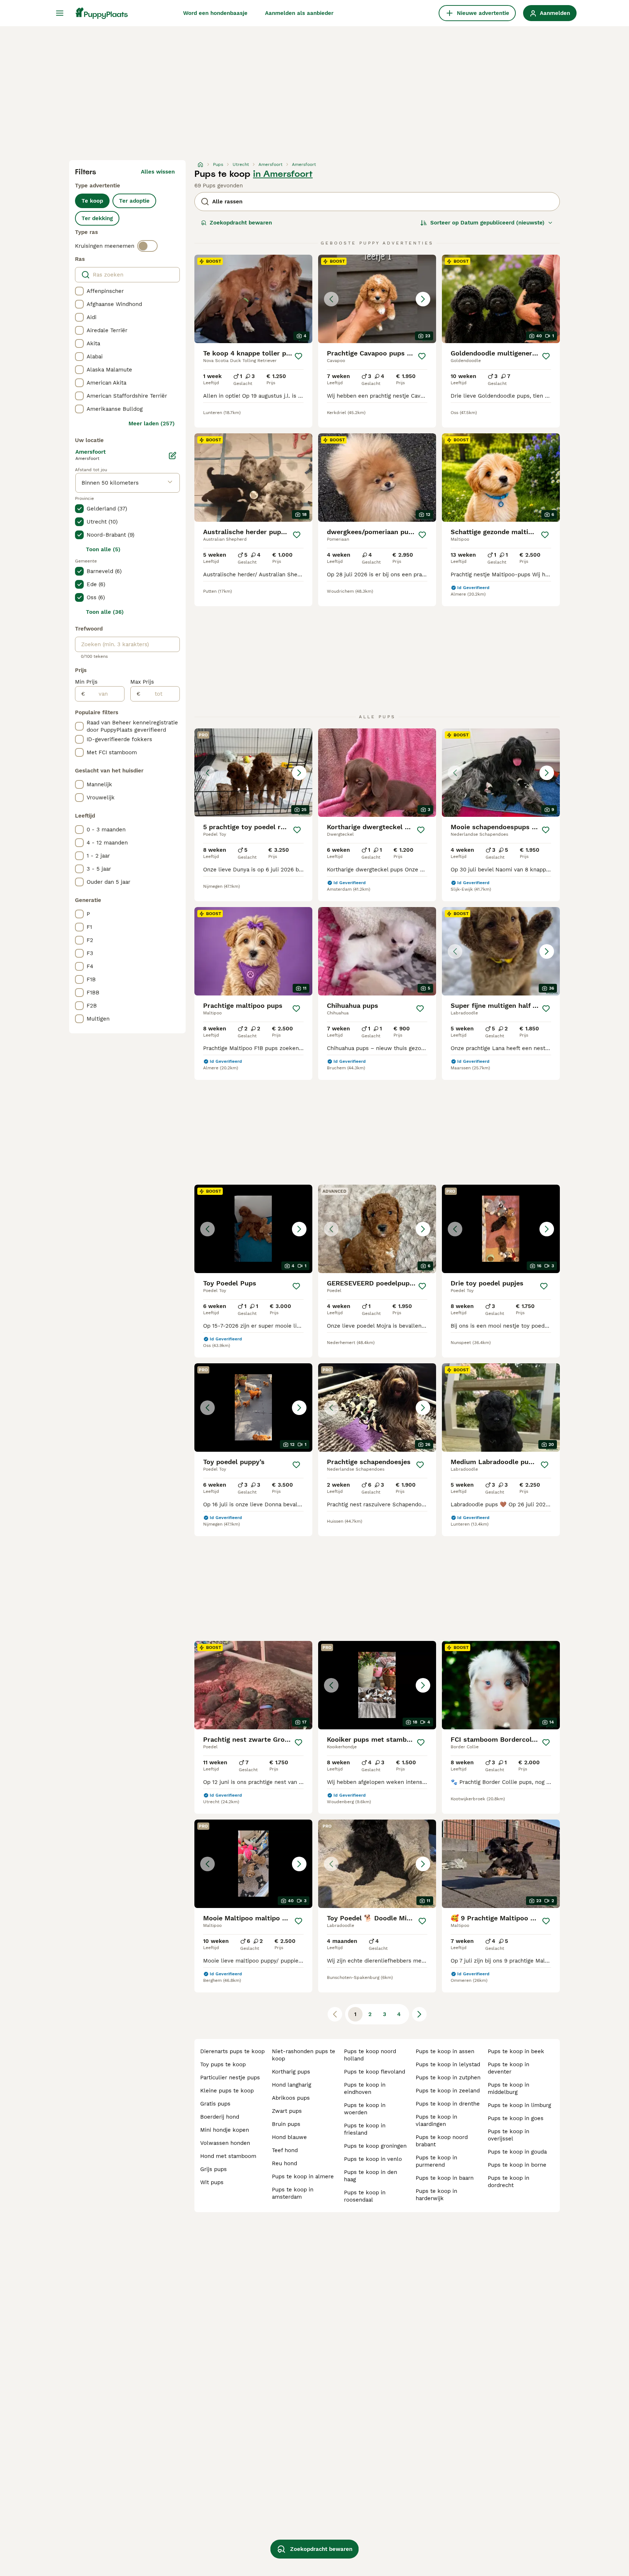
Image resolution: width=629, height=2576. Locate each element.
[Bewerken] (173, 456)
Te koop (92, 201)
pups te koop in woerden (365, 2109)
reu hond (284, 2163)
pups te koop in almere (303, 2177)
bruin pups (286, 2124)
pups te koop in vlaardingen (436, 2120)
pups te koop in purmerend (436, 2161)
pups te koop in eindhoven (365, 2088)
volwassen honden (225, 2143)
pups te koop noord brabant (442, 2141)
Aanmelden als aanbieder (299, 13)
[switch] (147, 246)
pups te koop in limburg (519, 2105)
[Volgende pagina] (419, 2014)
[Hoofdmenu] (60, 13)
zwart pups (287, 2111)
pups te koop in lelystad (448, 2064)
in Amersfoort (283, 174)
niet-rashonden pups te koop (304, 2055)
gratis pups (215, 2104)
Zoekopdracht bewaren (241, 223)
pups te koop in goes (516, 2118)
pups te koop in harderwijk (436, 2195)
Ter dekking (97, 218)
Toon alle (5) (103, 549)
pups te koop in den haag (371, 2176)
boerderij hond (220, 2117)
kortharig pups (291, 2072)
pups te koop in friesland (365, 2129)
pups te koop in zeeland (448, 2091)
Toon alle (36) (105, 612)
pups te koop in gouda (517, 2152)
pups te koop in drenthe (448, 2104)
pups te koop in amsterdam (293, 2193)
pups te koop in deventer (509, 2068)
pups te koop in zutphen (448, 2078)
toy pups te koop (223, 2064)
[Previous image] (331, 299)
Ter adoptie (134, 201)
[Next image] (423, 299)
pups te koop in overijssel (509, 2135)
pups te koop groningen (375, 2146)
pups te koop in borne (517, 2165)
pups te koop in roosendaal (365, 2196)
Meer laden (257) (152, 424)
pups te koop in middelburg (509, 2088)
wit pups (212, 2182)
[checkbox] (79, 291)
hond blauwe (289, 2137)
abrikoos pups (291, 2098)
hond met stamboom (228, 2156)
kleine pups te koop (227, 2091)
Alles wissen (158, 172)
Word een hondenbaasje (215, 13)
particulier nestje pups (230, 2078)
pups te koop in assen (445, 2051)
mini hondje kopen (225, 2130)
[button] (377, 299)
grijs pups (213, 2169)
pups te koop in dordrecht (509, 2182)
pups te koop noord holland (370, 2055)
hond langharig (292, 2085)
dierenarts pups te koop (232, 2051)
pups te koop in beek (516, 2051)
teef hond (285, 2150)
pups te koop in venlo (373, 2159)
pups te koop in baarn (445, 2178)
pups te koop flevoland (375, 2072)
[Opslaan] (298, 356)
